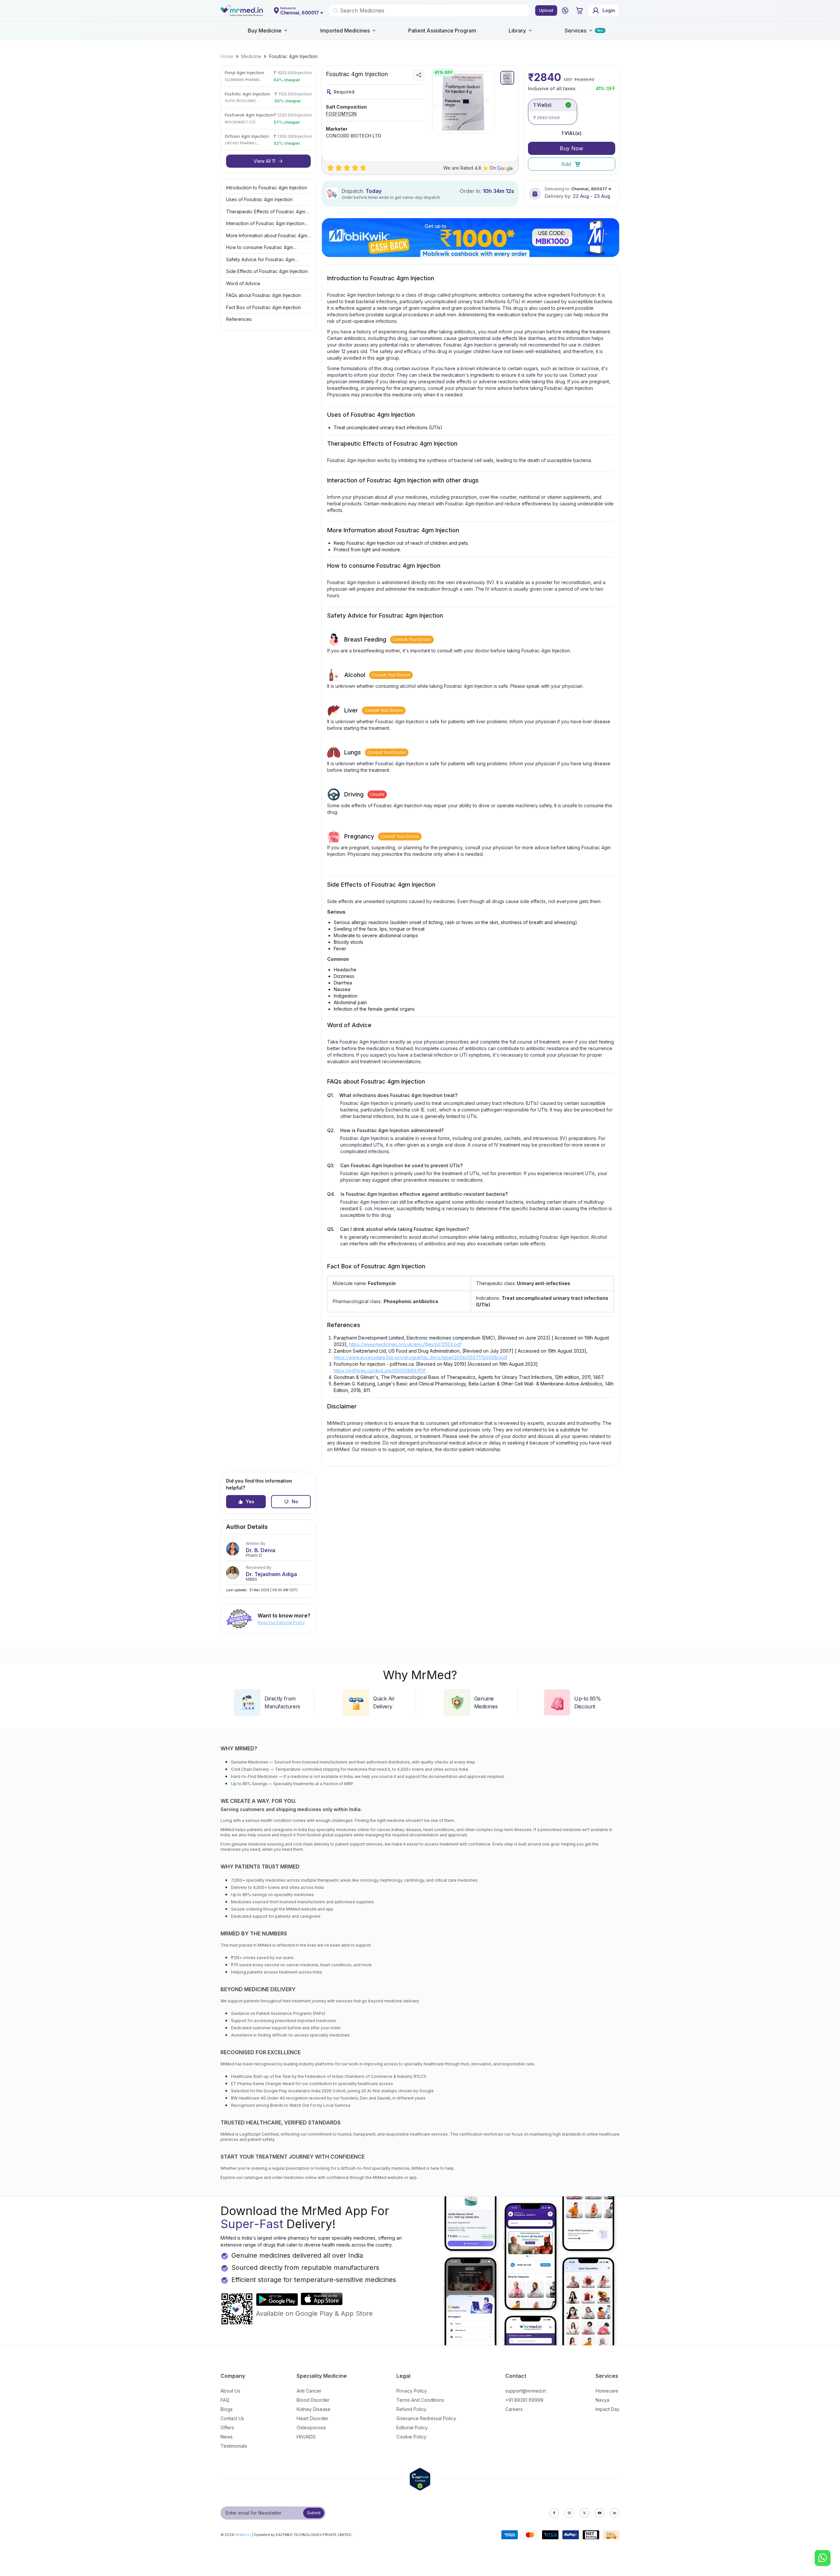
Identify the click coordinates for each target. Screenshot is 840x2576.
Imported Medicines (345, 31)
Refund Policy (411, 2409)
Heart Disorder (313, 2418)
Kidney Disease (314, 2409)
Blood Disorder (313, 2400)
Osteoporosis (311, 2428)
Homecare (607, 2391)
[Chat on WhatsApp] (823, 2559)
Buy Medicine (265, 31)
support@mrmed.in (526, 2391)
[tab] (507, 78)
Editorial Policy (412, 2428)
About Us (230, 2391)
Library (517, 31)
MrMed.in (243, 2535)
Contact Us (232, 2418)
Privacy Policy (412, 2391)
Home (227, 56)
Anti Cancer (309, 2391)
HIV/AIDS (306, 2437)
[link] (227, 56)
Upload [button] (546, 10)
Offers (227, 2428)
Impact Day (608, 2409)
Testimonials (234, 2446)
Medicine (251, 56)
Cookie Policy (411, 2437)
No (295, 1501)
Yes (250, 1501)
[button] (565, 11)
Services (576, 31)
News (227, 2437)
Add (566, 164)
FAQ (225, 2400)
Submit (314, 2513)
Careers (514, 2409)
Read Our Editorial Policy (281, 1623)
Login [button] (609, 10)
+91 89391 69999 (524, 2400)
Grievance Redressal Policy (426, 2418)
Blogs (227, 2409)
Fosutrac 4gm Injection (293, 56)
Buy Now (571, 148)
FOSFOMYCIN (341, 114)
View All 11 (264, 161)
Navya (602, 2400)
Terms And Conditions (420, 2400)
